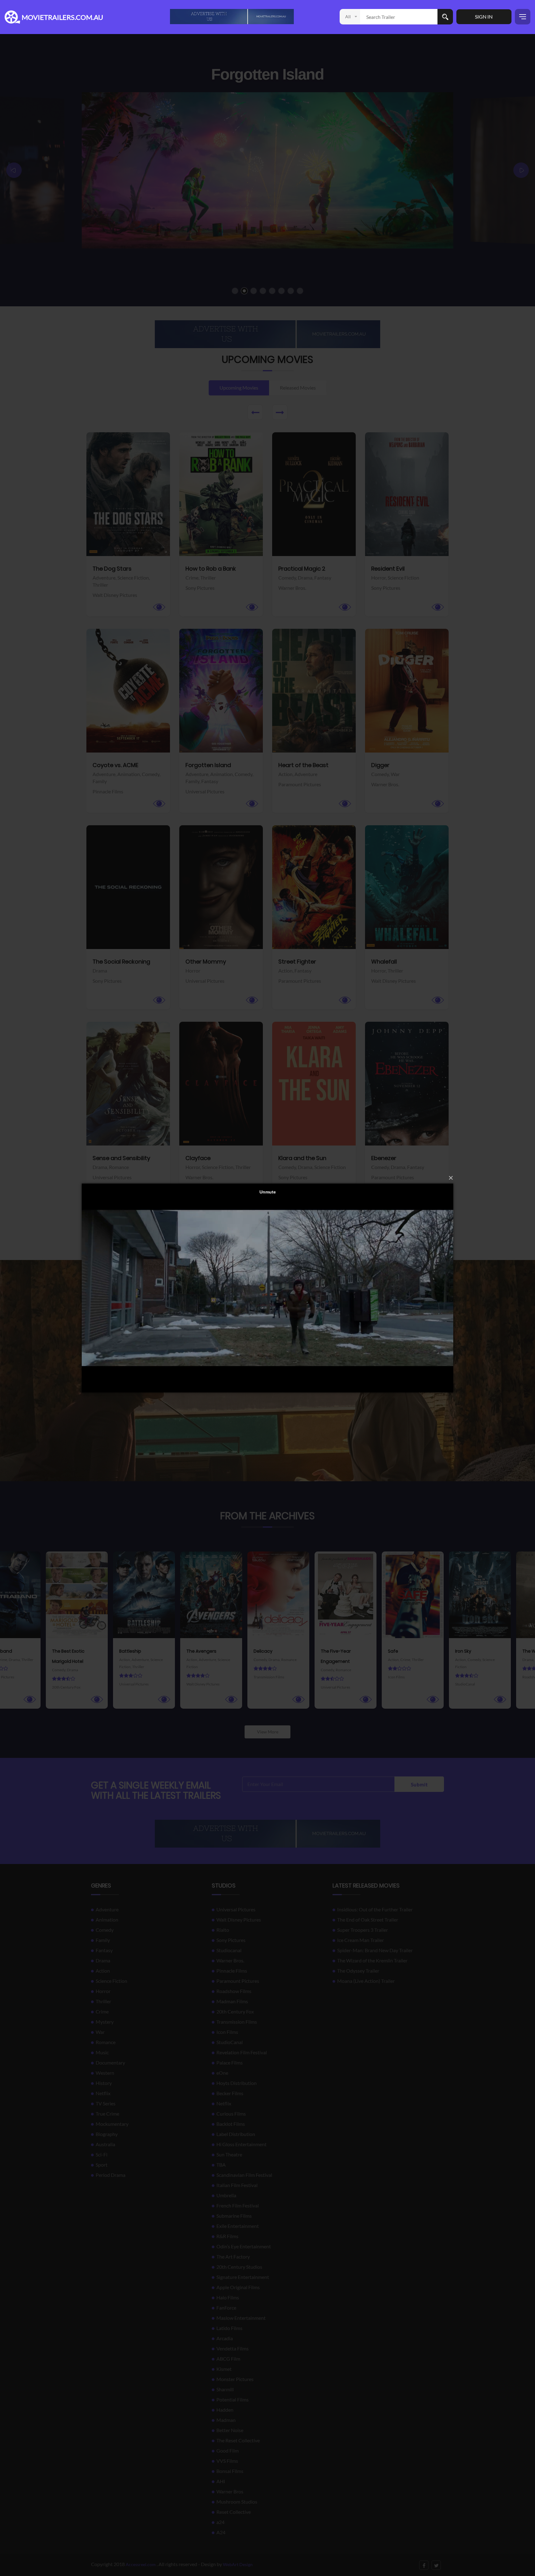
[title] (232, 16)
